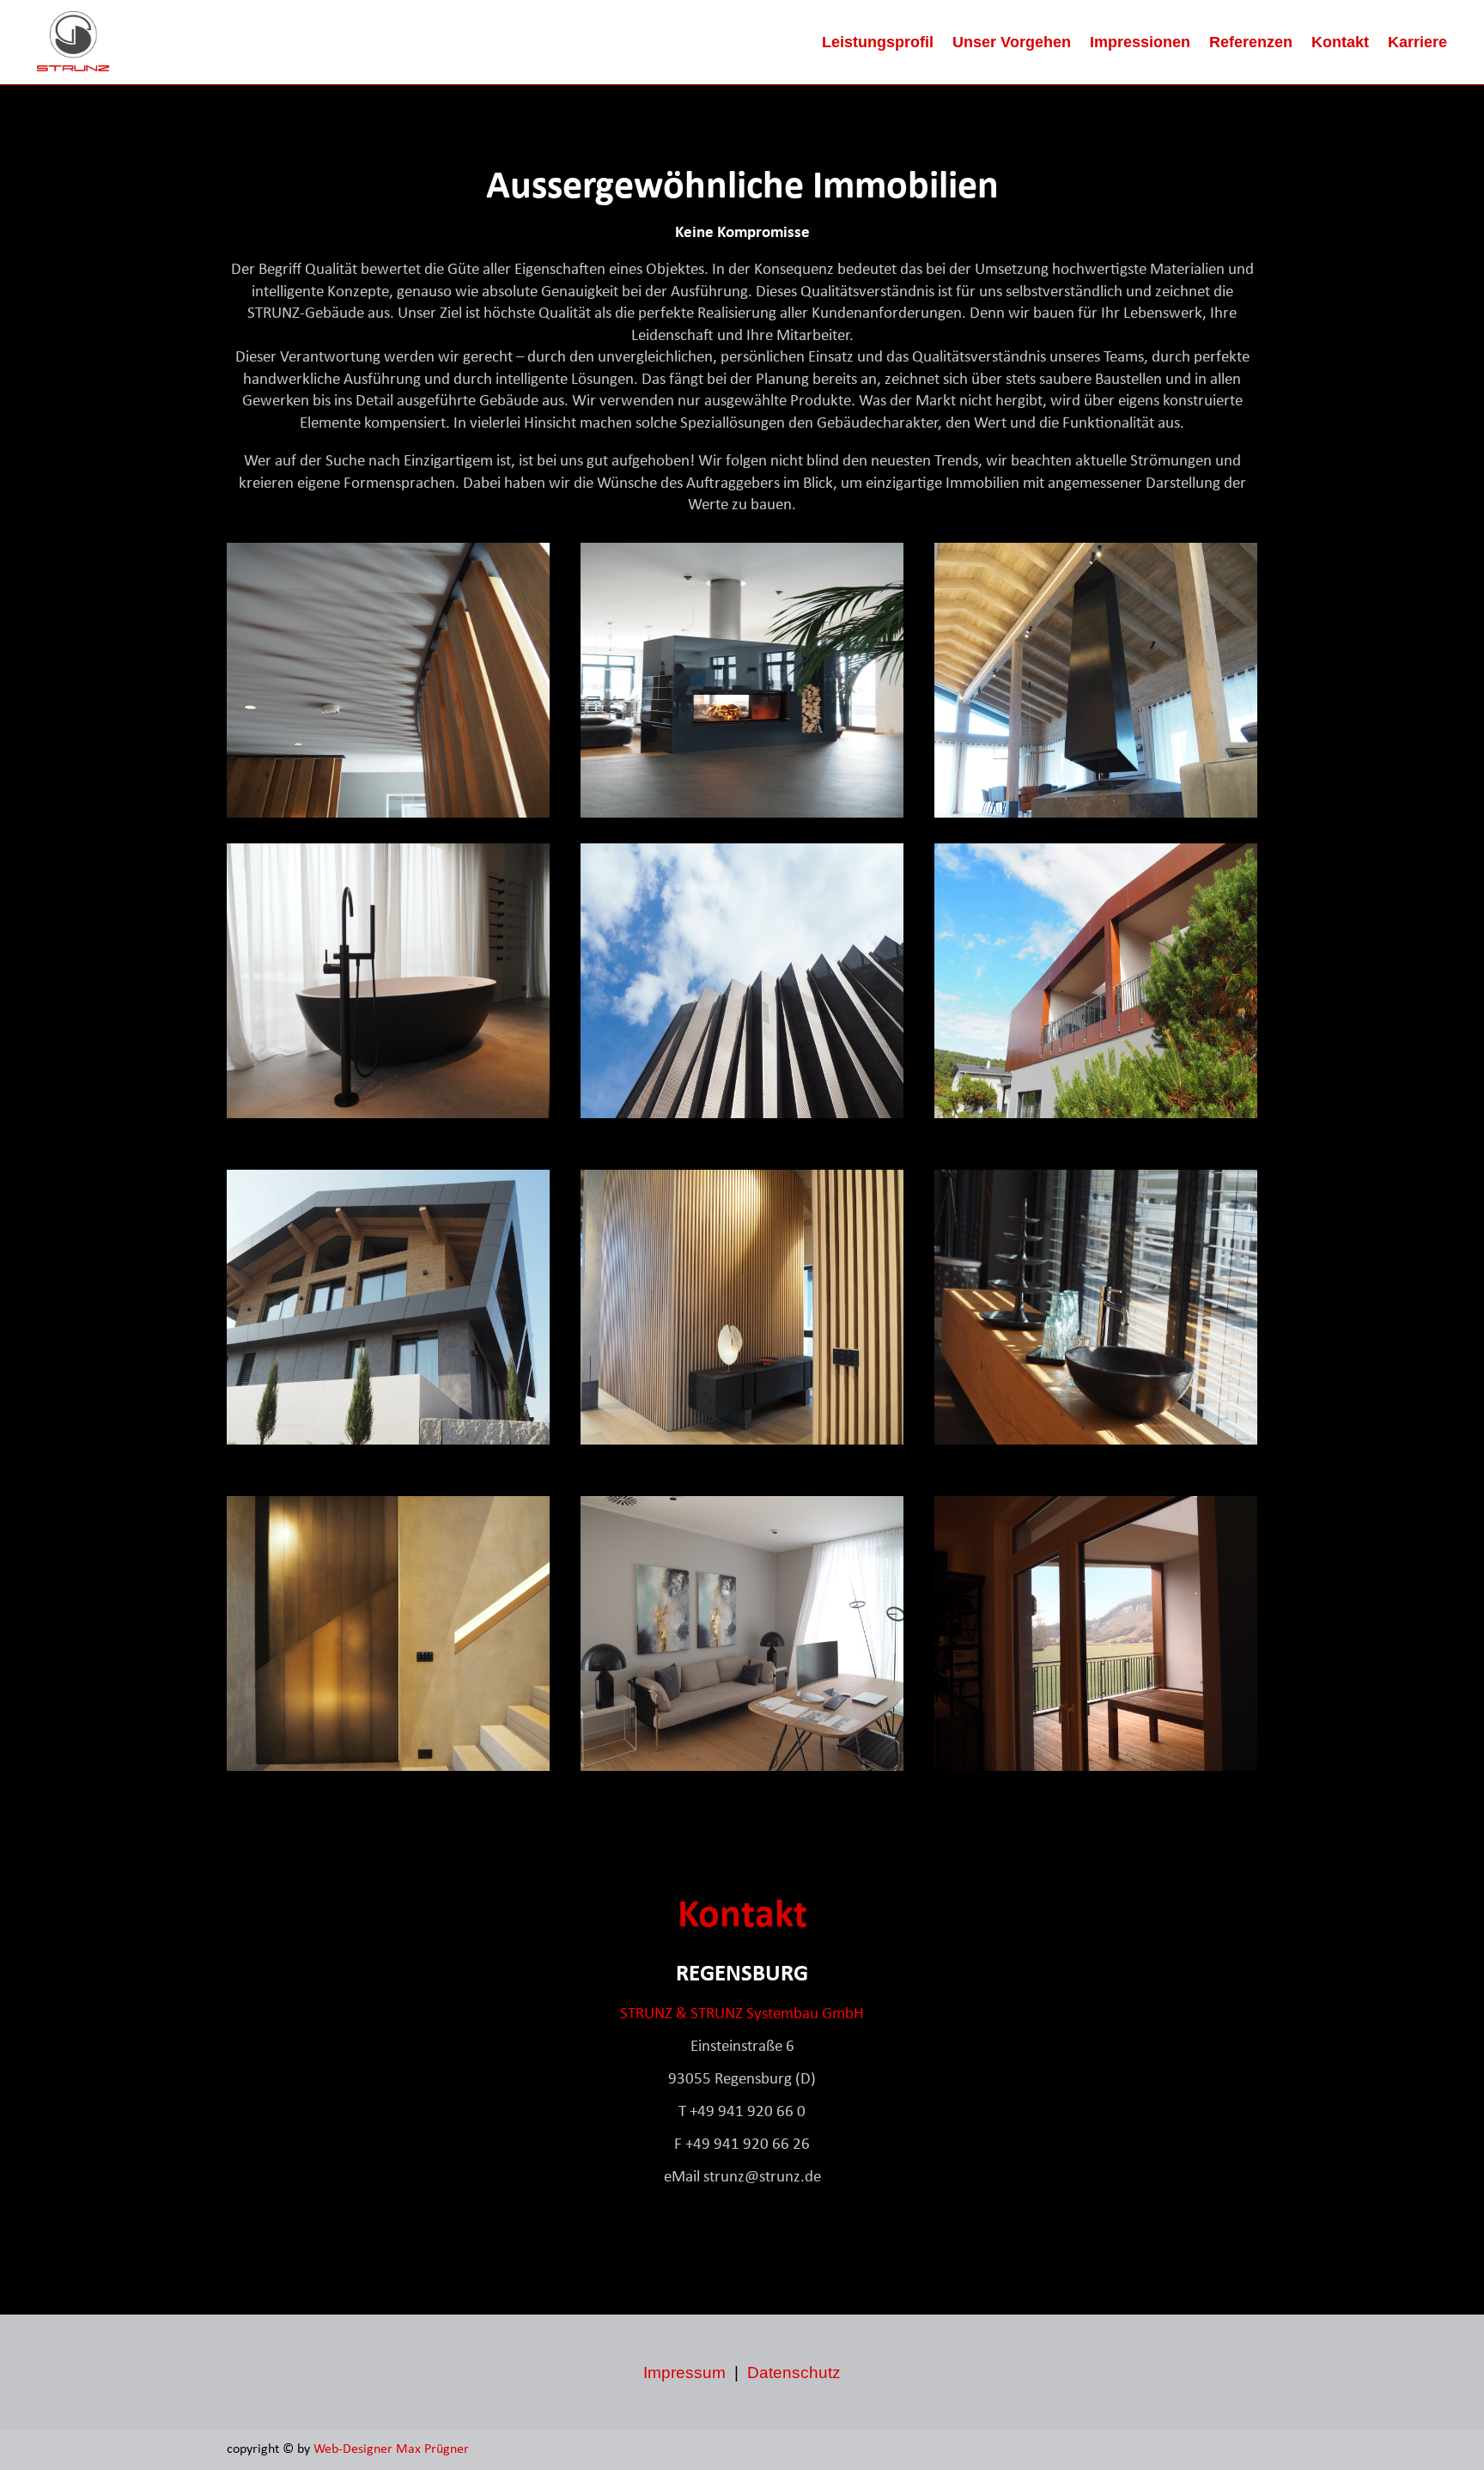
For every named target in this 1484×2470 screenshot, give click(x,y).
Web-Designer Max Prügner (393, 2449)
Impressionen (1140, 42)
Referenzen (1251, 42)
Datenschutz (794, 2373)
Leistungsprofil (878, 42)
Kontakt (1340, 42)
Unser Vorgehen (1012, 42)
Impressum (684, 2373)
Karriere (1417, 42)
